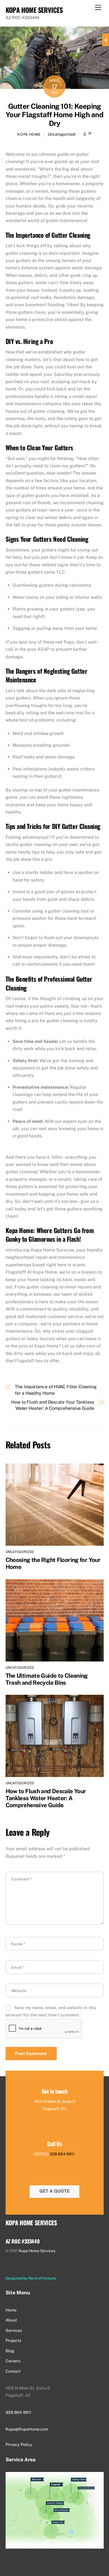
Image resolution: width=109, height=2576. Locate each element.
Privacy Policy (19, 2444)
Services (14, 2330)
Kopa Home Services (37, 2251)
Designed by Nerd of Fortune (31, 2278)
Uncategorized (62, 134)
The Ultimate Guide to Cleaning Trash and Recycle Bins (47, 1679)
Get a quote (54, 2191)
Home (11, 2310)
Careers (13, 2361)
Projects (13, 2340)
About (11, 2320)
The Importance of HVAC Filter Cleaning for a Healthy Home (56, 1390)
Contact (13, 2371)
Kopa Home (29, 134)
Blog (10, 2351)
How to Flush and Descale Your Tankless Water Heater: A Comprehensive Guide (53, 1405)
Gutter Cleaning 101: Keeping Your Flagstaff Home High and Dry (54, 115)
